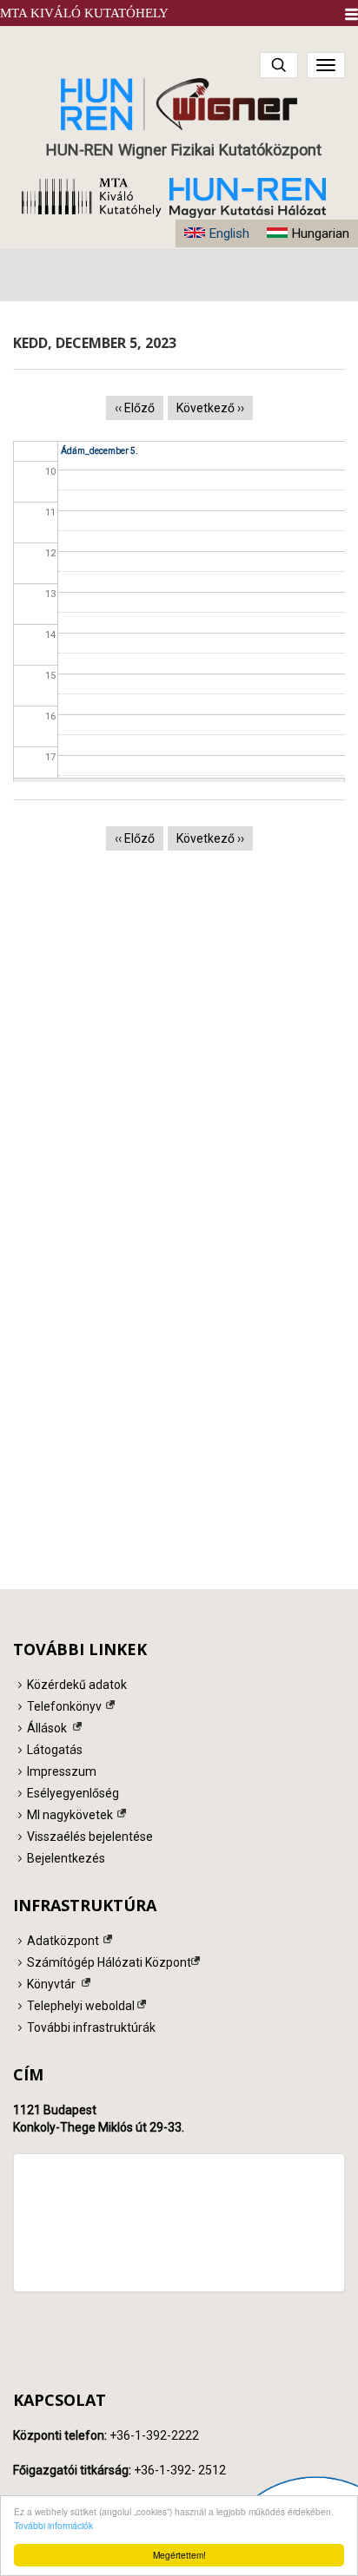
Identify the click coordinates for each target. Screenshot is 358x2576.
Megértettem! (179, 2555)
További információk (53, 2525)
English (229, 233)
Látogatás (55, 1750)
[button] (351, 14)
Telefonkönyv (64, 1706)
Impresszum (62, 1771)
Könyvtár (51, 1984)
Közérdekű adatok (77, 1685)
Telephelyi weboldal (81, 2006)
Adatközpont (63, 1941)
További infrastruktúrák (91, 2027)
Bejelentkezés (66, 1858)
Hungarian (320, 233)
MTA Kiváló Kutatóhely (84, 13)
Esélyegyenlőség (73, 1793)
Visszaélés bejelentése (90, 1837)
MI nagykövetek (70, 1815)
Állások (47, 1728)
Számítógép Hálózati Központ (109, 1962)
